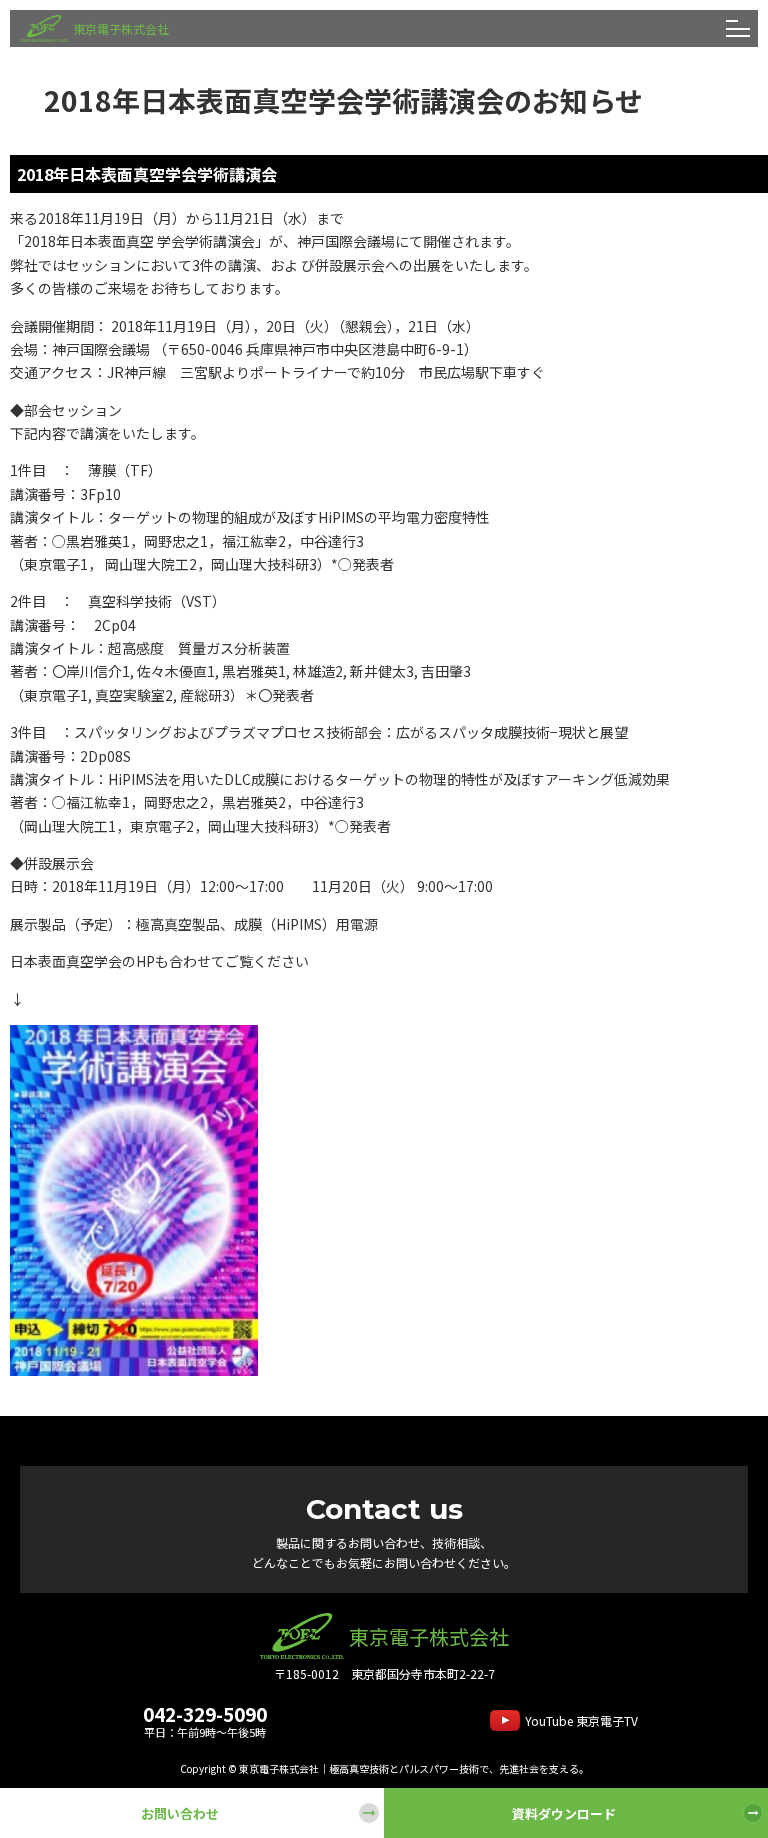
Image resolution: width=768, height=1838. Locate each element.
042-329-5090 (205, 1713)
